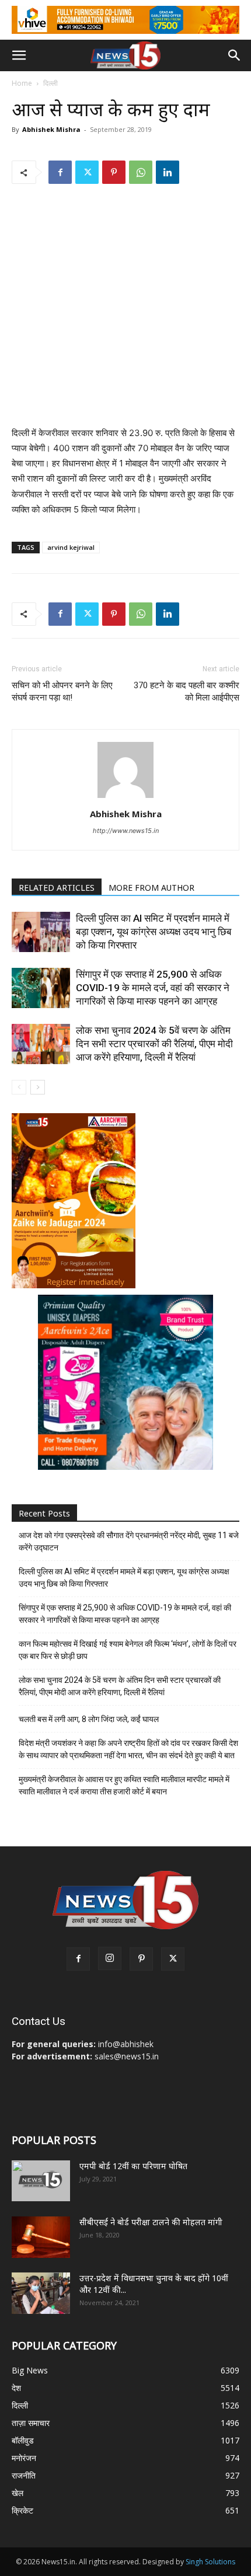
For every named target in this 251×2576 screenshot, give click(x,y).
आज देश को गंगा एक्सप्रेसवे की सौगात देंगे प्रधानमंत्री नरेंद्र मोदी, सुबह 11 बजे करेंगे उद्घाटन (129, 1541)
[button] (19, 55)
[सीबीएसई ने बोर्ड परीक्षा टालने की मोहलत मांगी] (41, 2237)
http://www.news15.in (126, 831)
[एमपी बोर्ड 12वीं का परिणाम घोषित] (41, 2181)
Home (22, 83)
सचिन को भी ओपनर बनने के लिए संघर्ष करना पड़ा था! (62, 691)
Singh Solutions (210, 2562)
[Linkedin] (168, 172)
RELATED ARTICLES (57, 888)
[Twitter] (87, 172)
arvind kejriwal (71, 547)
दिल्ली (50, 83)
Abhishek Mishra (51, 129)
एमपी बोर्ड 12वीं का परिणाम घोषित (133, 2166)
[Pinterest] (114, 172)
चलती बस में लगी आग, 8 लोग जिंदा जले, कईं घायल (89, 1719)
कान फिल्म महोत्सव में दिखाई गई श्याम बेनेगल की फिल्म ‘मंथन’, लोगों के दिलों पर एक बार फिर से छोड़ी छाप (128, 1650)
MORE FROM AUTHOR (151, 888)
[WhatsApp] (141, 172)
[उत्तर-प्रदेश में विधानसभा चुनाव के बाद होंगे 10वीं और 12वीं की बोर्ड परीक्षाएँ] (41, 2293)
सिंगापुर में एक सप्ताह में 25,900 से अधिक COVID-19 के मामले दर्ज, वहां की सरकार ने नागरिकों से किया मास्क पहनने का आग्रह (153, 988)
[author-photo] (125, 798)
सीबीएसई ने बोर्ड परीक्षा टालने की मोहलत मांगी (151, 2222)
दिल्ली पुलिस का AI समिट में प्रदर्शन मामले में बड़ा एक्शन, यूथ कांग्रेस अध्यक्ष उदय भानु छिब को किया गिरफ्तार (154, 932)
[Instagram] (110, 1958)
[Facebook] (60, 172)
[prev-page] (19, 1087)
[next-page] (38, 1087)
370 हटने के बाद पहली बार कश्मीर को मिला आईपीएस (186, 691)
